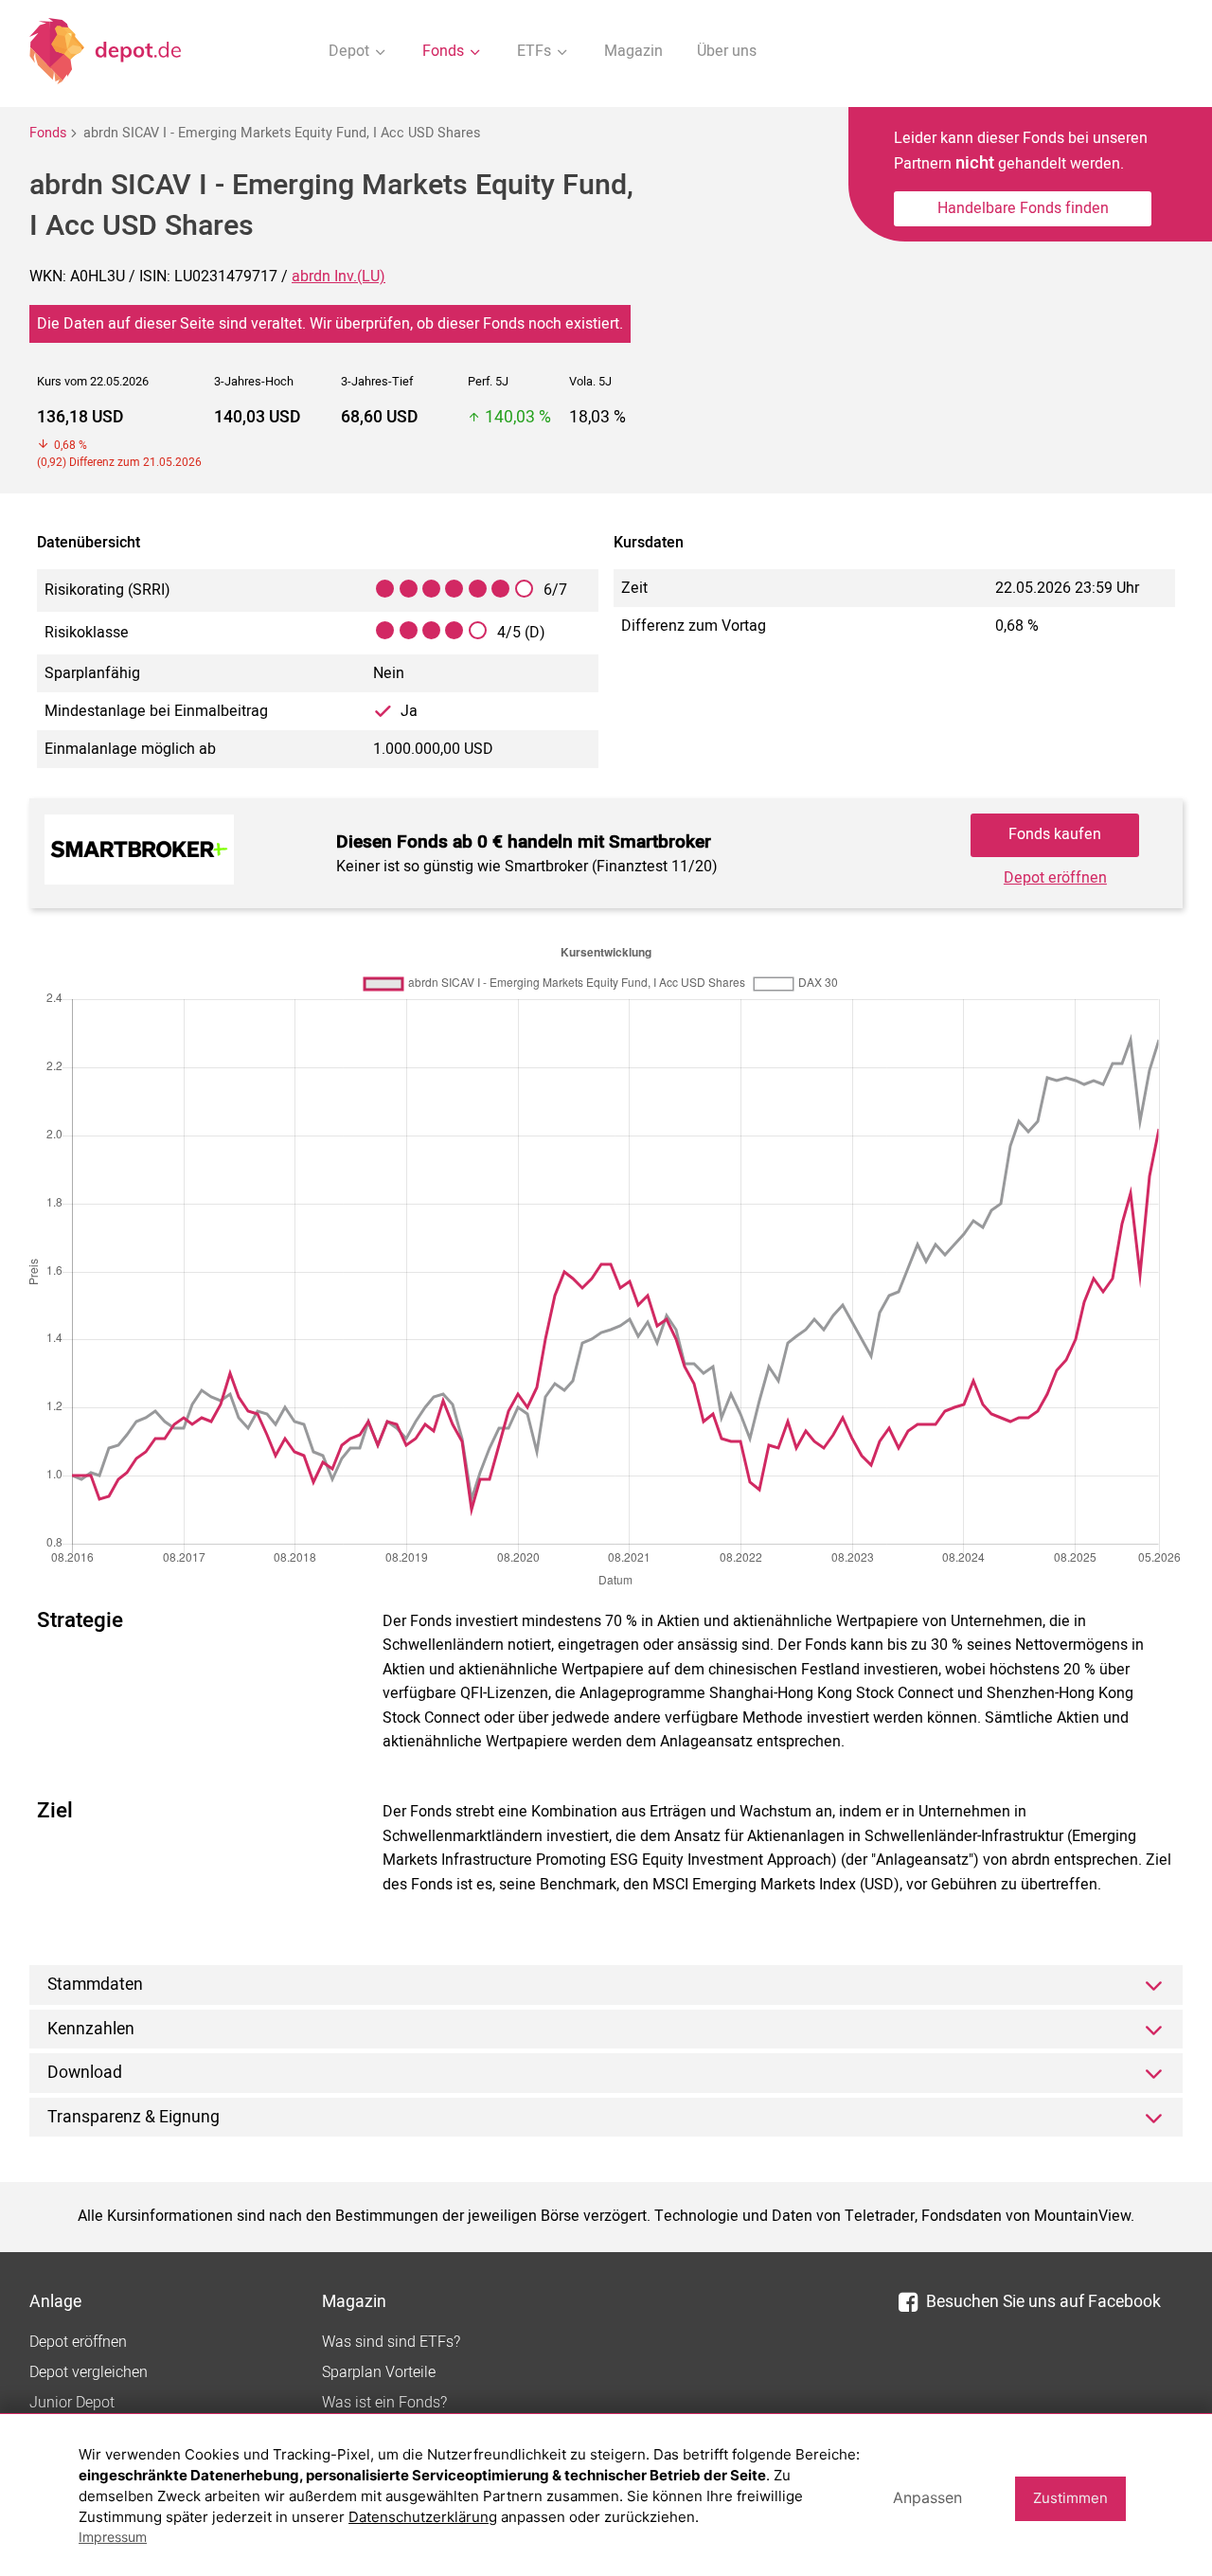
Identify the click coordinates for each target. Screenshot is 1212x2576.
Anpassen (927, 2497)
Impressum (113, 2537)
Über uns (727, 51)
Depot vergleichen (89, 2372)
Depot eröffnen (1055, 878)
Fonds (48, 133)
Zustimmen (1070, 2498)
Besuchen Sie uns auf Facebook (1043, 2302)
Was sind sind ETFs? (391, 2342)
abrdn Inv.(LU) (339, 277)
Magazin (633, 51)
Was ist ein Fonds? (384, 2403)
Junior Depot (72, 2403)
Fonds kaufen (1055, 834)
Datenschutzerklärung (423, 2517)
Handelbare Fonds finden (1023, 208)
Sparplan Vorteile (379, 2372)
